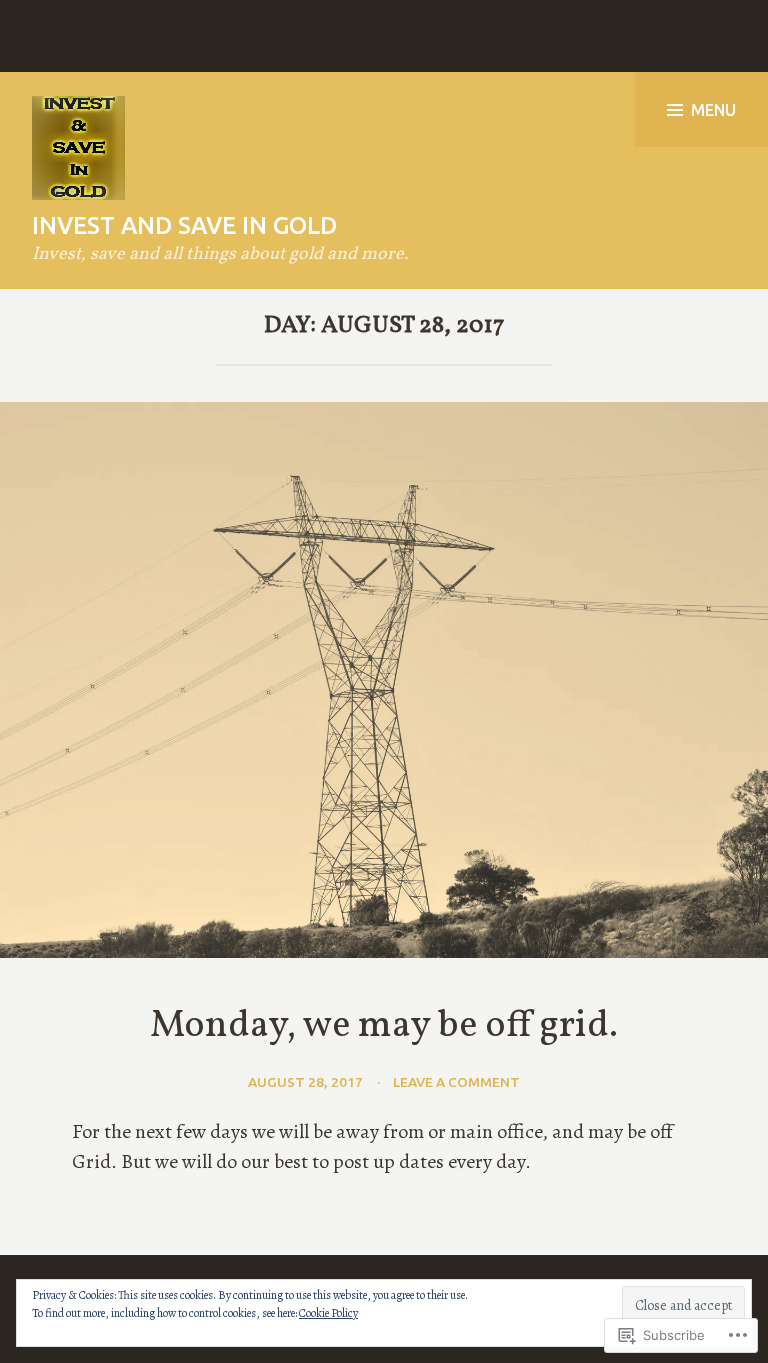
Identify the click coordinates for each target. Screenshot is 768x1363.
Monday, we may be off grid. (384, 1026)
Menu (713, 110)
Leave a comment (456, 1082)
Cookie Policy (328, 1313)
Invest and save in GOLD (184, 225)
